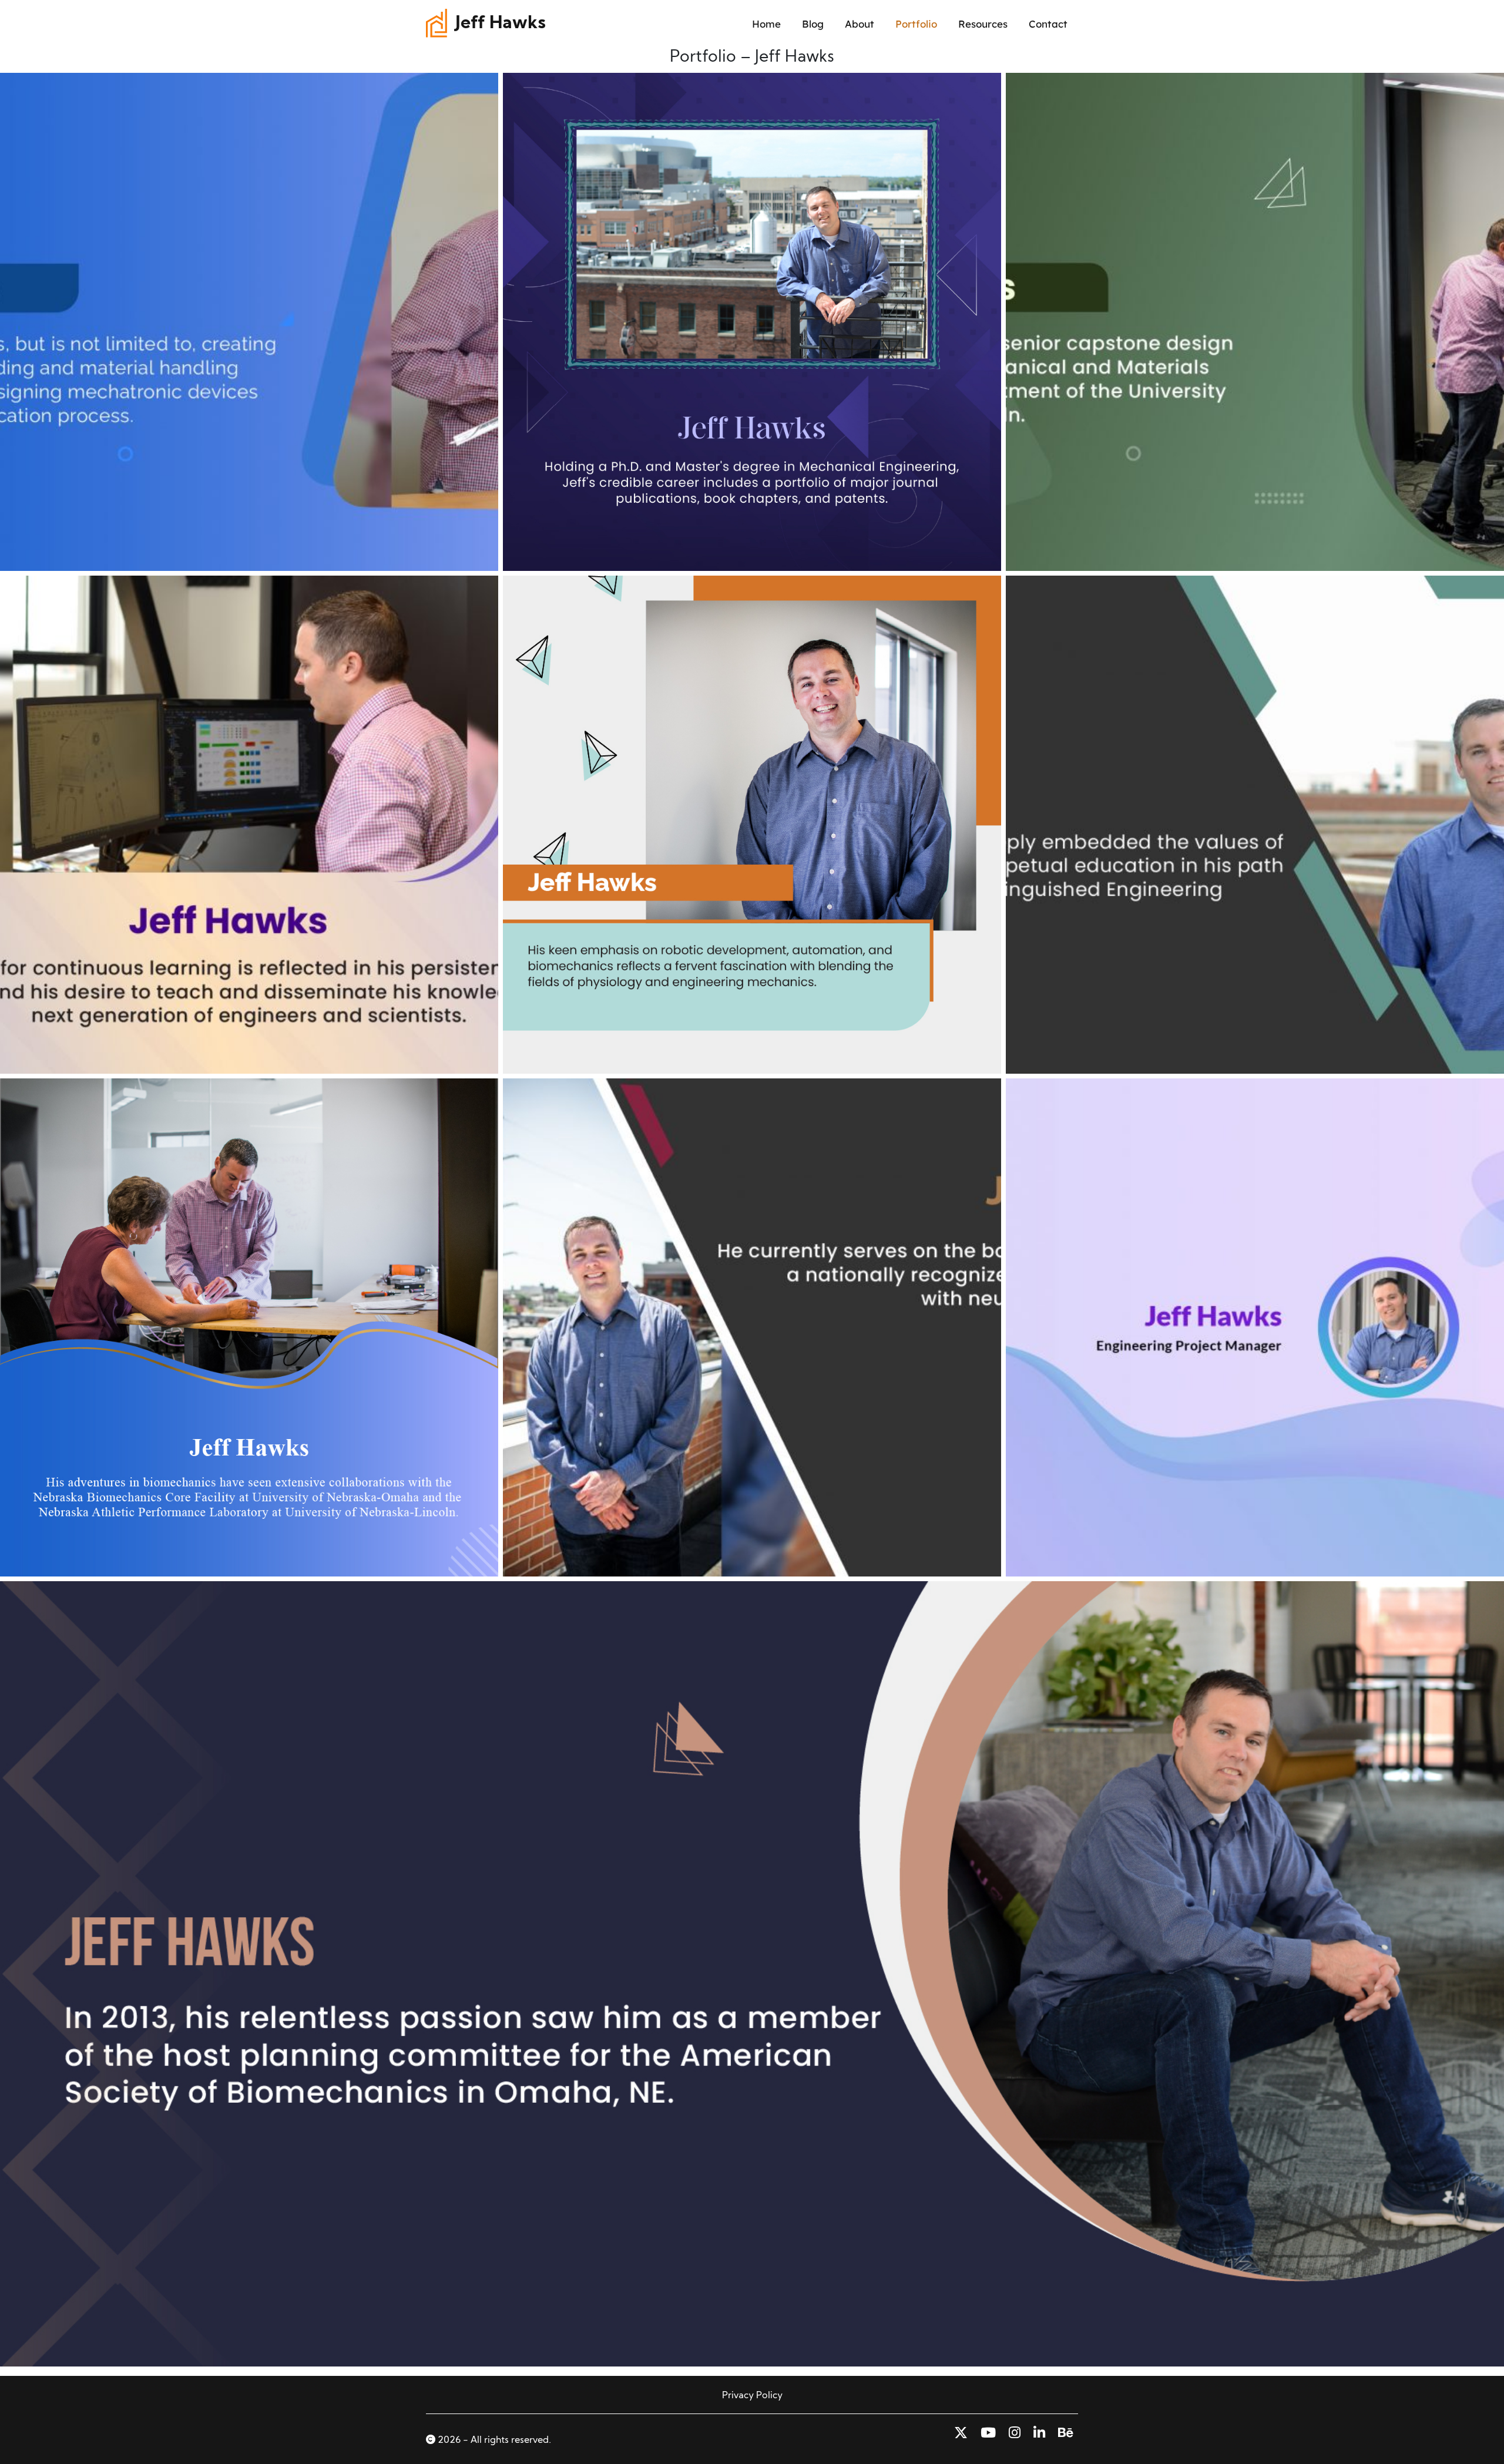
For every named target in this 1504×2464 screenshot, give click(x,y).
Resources (983, 24)
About (860, 24)
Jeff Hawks (501, 24)
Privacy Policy (752, 2396)
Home (766, 24)
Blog (813, 24)
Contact (1048, 24)
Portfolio (916, 24)
